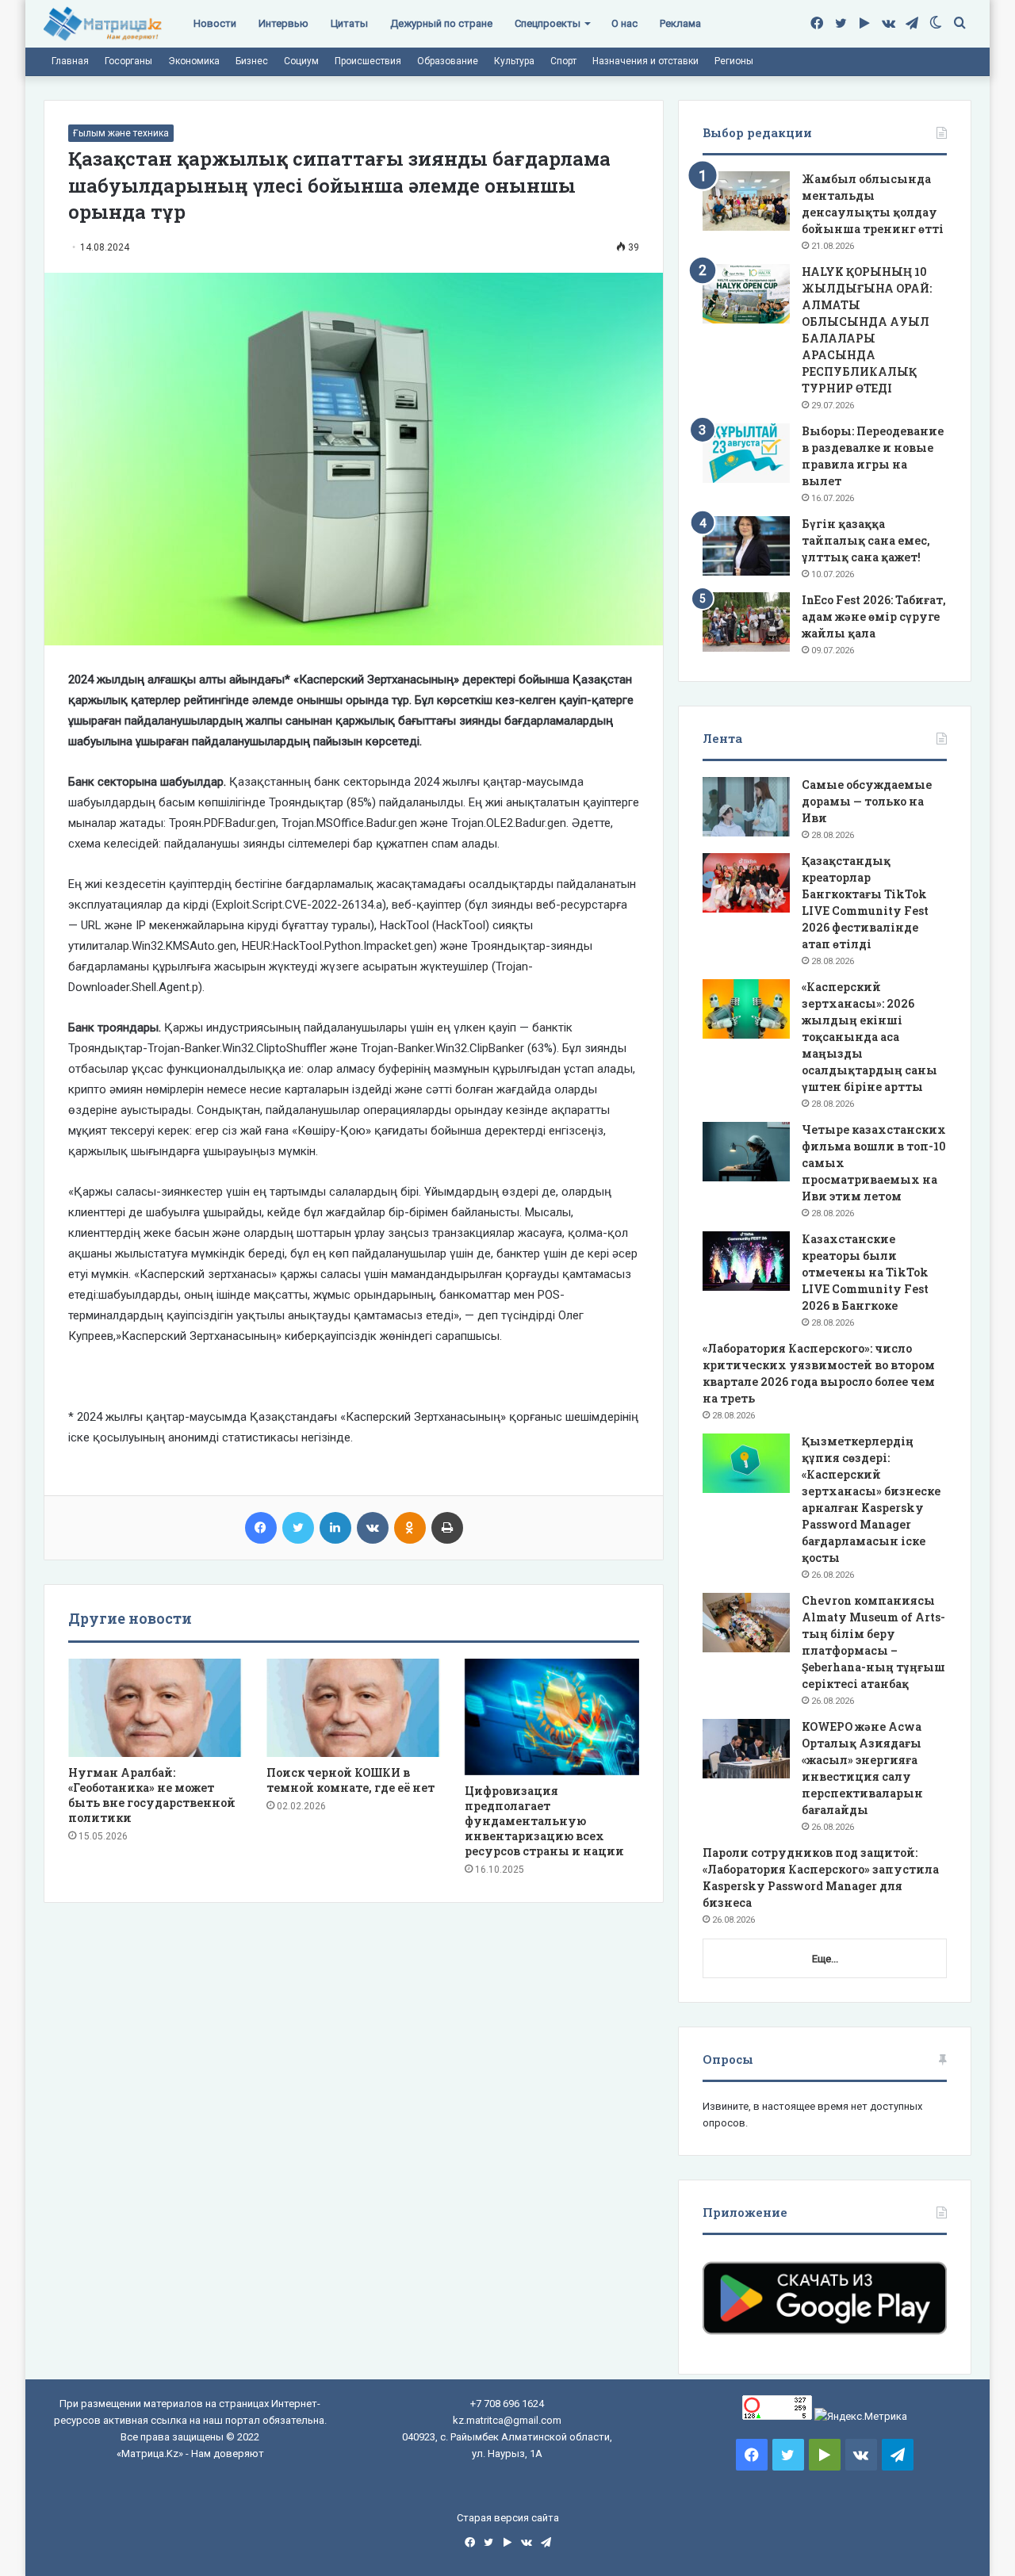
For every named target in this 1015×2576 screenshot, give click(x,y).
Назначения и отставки (645, 61)
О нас (624, 23)
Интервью (283, 23)
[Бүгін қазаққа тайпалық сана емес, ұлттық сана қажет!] (746, 546)
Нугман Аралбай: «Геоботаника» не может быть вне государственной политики (152, 1795)
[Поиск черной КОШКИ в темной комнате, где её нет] (354, 1708)
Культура (514, 61)
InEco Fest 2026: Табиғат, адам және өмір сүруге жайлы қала (874, 616)
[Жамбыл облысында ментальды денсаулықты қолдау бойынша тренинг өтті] (746, 201)
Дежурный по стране (441, 23)
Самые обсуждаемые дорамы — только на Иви (867, 801)
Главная (70, 61)
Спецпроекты (548, 23)
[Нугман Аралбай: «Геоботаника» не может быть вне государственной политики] (155, 1708)
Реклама (680, 23)
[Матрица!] (103, 24)
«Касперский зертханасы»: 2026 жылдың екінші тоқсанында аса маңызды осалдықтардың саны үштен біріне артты (869, 1037)
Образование (448, 61)
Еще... (825, 1959)
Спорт (563, 61)
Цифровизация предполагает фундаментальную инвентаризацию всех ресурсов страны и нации (544, 1821)
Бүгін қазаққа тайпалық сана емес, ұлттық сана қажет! (866, 540)
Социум (301, 61)
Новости (215, 23)
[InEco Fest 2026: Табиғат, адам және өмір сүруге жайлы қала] (746, 622)
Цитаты (349, 23)
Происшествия (368, 61)
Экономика (194, 61)
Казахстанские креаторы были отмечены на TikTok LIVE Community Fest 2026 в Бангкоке (865, 1272)
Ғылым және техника (121, 133)
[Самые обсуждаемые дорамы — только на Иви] (746, 807)
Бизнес (252, 61)
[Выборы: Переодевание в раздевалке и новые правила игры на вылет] (746, 453)
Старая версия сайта (508, 2518)
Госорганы (128, 61)
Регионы (734, 61)
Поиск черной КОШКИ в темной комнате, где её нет (350, 1780)
